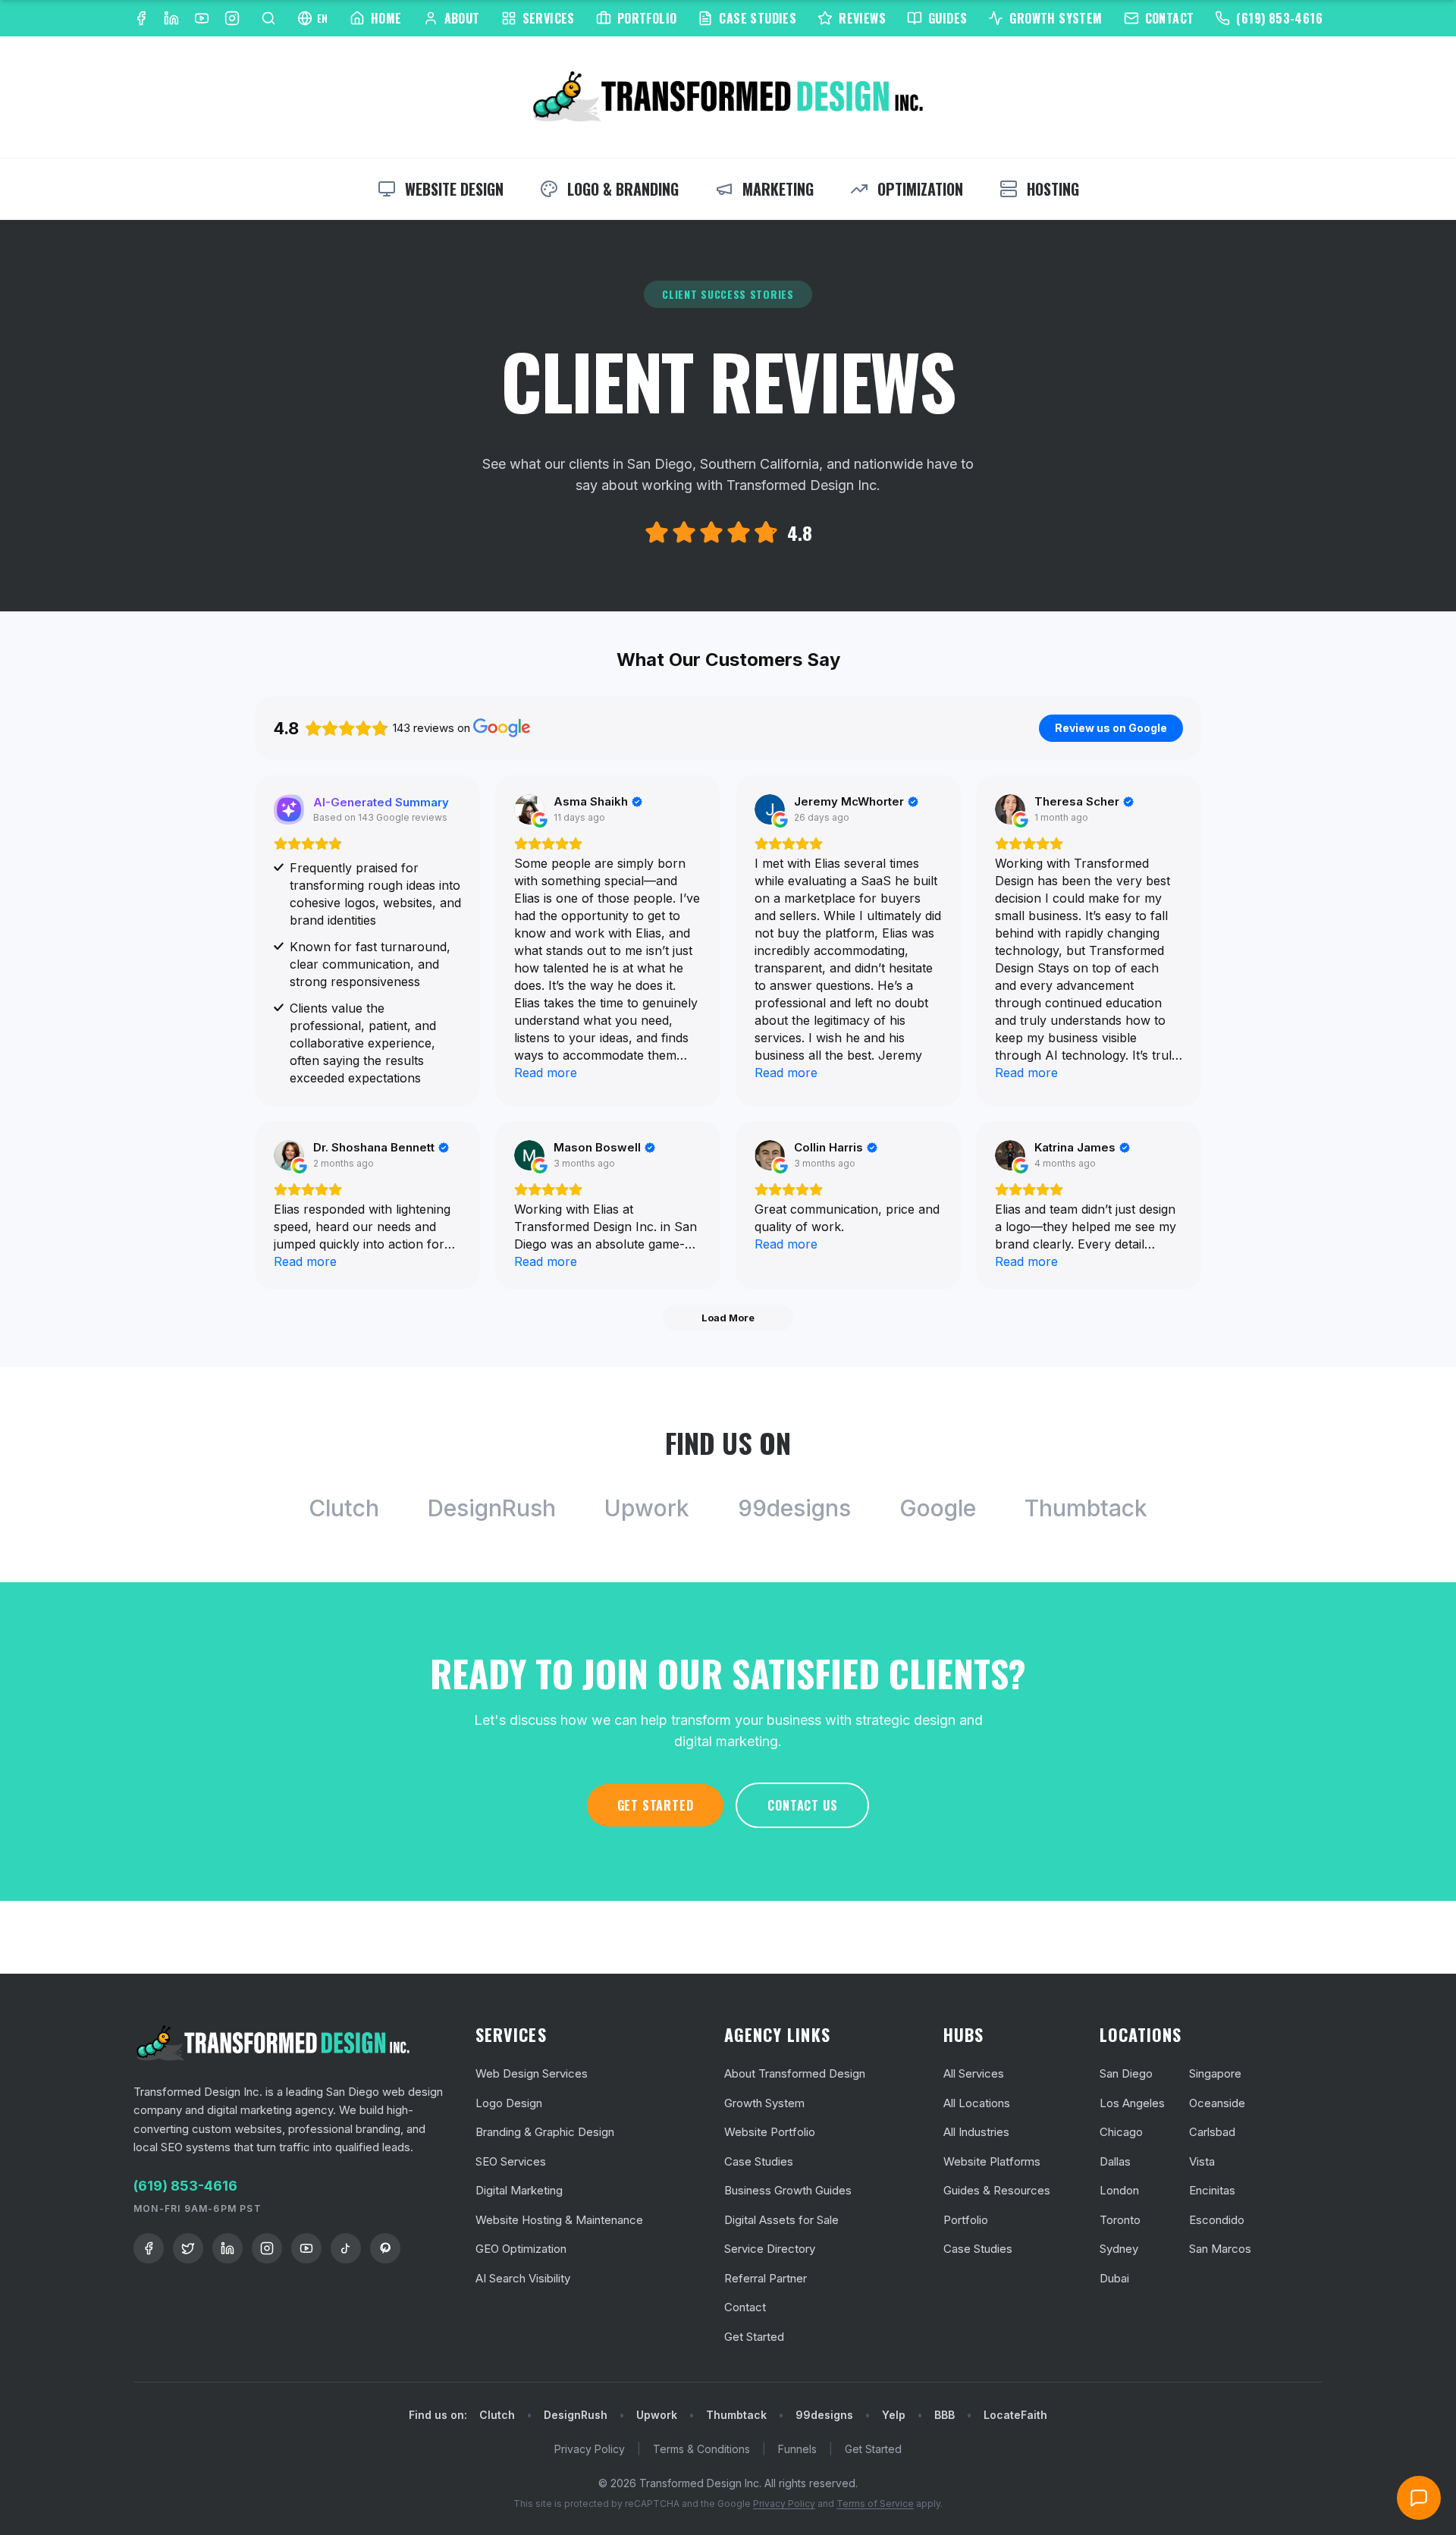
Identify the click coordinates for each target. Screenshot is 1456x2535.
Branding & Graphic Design (545, 2132)
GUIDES (948, 18)
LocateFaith (1015, 2415)
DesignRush (492, 1508)
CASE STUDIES (758, 18)
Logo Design (509, 2103)
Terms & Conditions (701, 2449)
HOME (386, 18)
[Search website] (268, 18)
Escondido (1217, 2220)
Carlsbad (1212, 2132)
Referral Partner (766, 2278)
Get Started (754, 2337)
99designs (794, 1508)
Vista (1202, 2161)
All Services (974, 2073)
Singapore (1215, 2073)
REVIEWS (862, 18)
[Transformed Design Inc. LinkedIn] (171, 18)
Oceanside (1217, 2103)
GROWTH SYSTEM (1056, 18)
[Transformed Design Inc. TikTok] (346, 2248)
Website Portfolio (770, 2132)
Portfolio (966, 2220)
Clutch (344, 1508)
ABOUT (462, 18)
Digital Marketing (519, 2190)
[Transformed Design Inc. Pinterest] (385, 2248)
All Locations (977, 2103)
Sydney (1119, 2249)
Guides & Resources (997, 2190)
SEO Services (511, 2161)
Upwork (647, 1508)
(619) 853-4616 (1279, 18)
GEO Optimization (521, 2249)
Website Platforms (992, 2161)
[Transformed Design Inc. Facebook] (141, 18)
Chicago (1121, 2132)
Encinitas (1212, 2190)
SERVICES (549, 18)
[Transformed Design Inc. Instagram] (232, 18)
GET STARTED (656, 1805)
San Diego (1126, 2073)
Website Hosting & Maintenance (559, 2220)
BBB (945, 2415)
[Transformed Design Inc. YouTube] (202, 18)
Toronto (1120, 2220)
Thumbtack (1086, 1508)
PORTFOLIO (647, 18)
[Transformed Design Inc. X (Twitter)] (188, 2248)
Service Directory (770, 2249)
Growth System (764, 2103)
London (1119, 2190)
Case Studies (759, 2161)
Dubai (1114, 2278)
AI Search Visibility (523, 2278)
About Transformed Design (795, 2073)
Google (938, 1508)
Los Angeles (1132, 2103)
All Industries (976, 2132)
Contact (745, 2307)
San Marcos (1220, 2249)
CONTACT (1170, 18)
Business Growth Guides (788, 2190)
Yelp (894, 2415)
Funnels (797, 2449)
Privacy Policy (590, 2449)
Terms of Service (875, 2504)
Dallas (1115, 2161)
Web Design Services (532, 2073)
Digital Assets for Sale (781, 2220)
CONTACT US (802, 1805)
